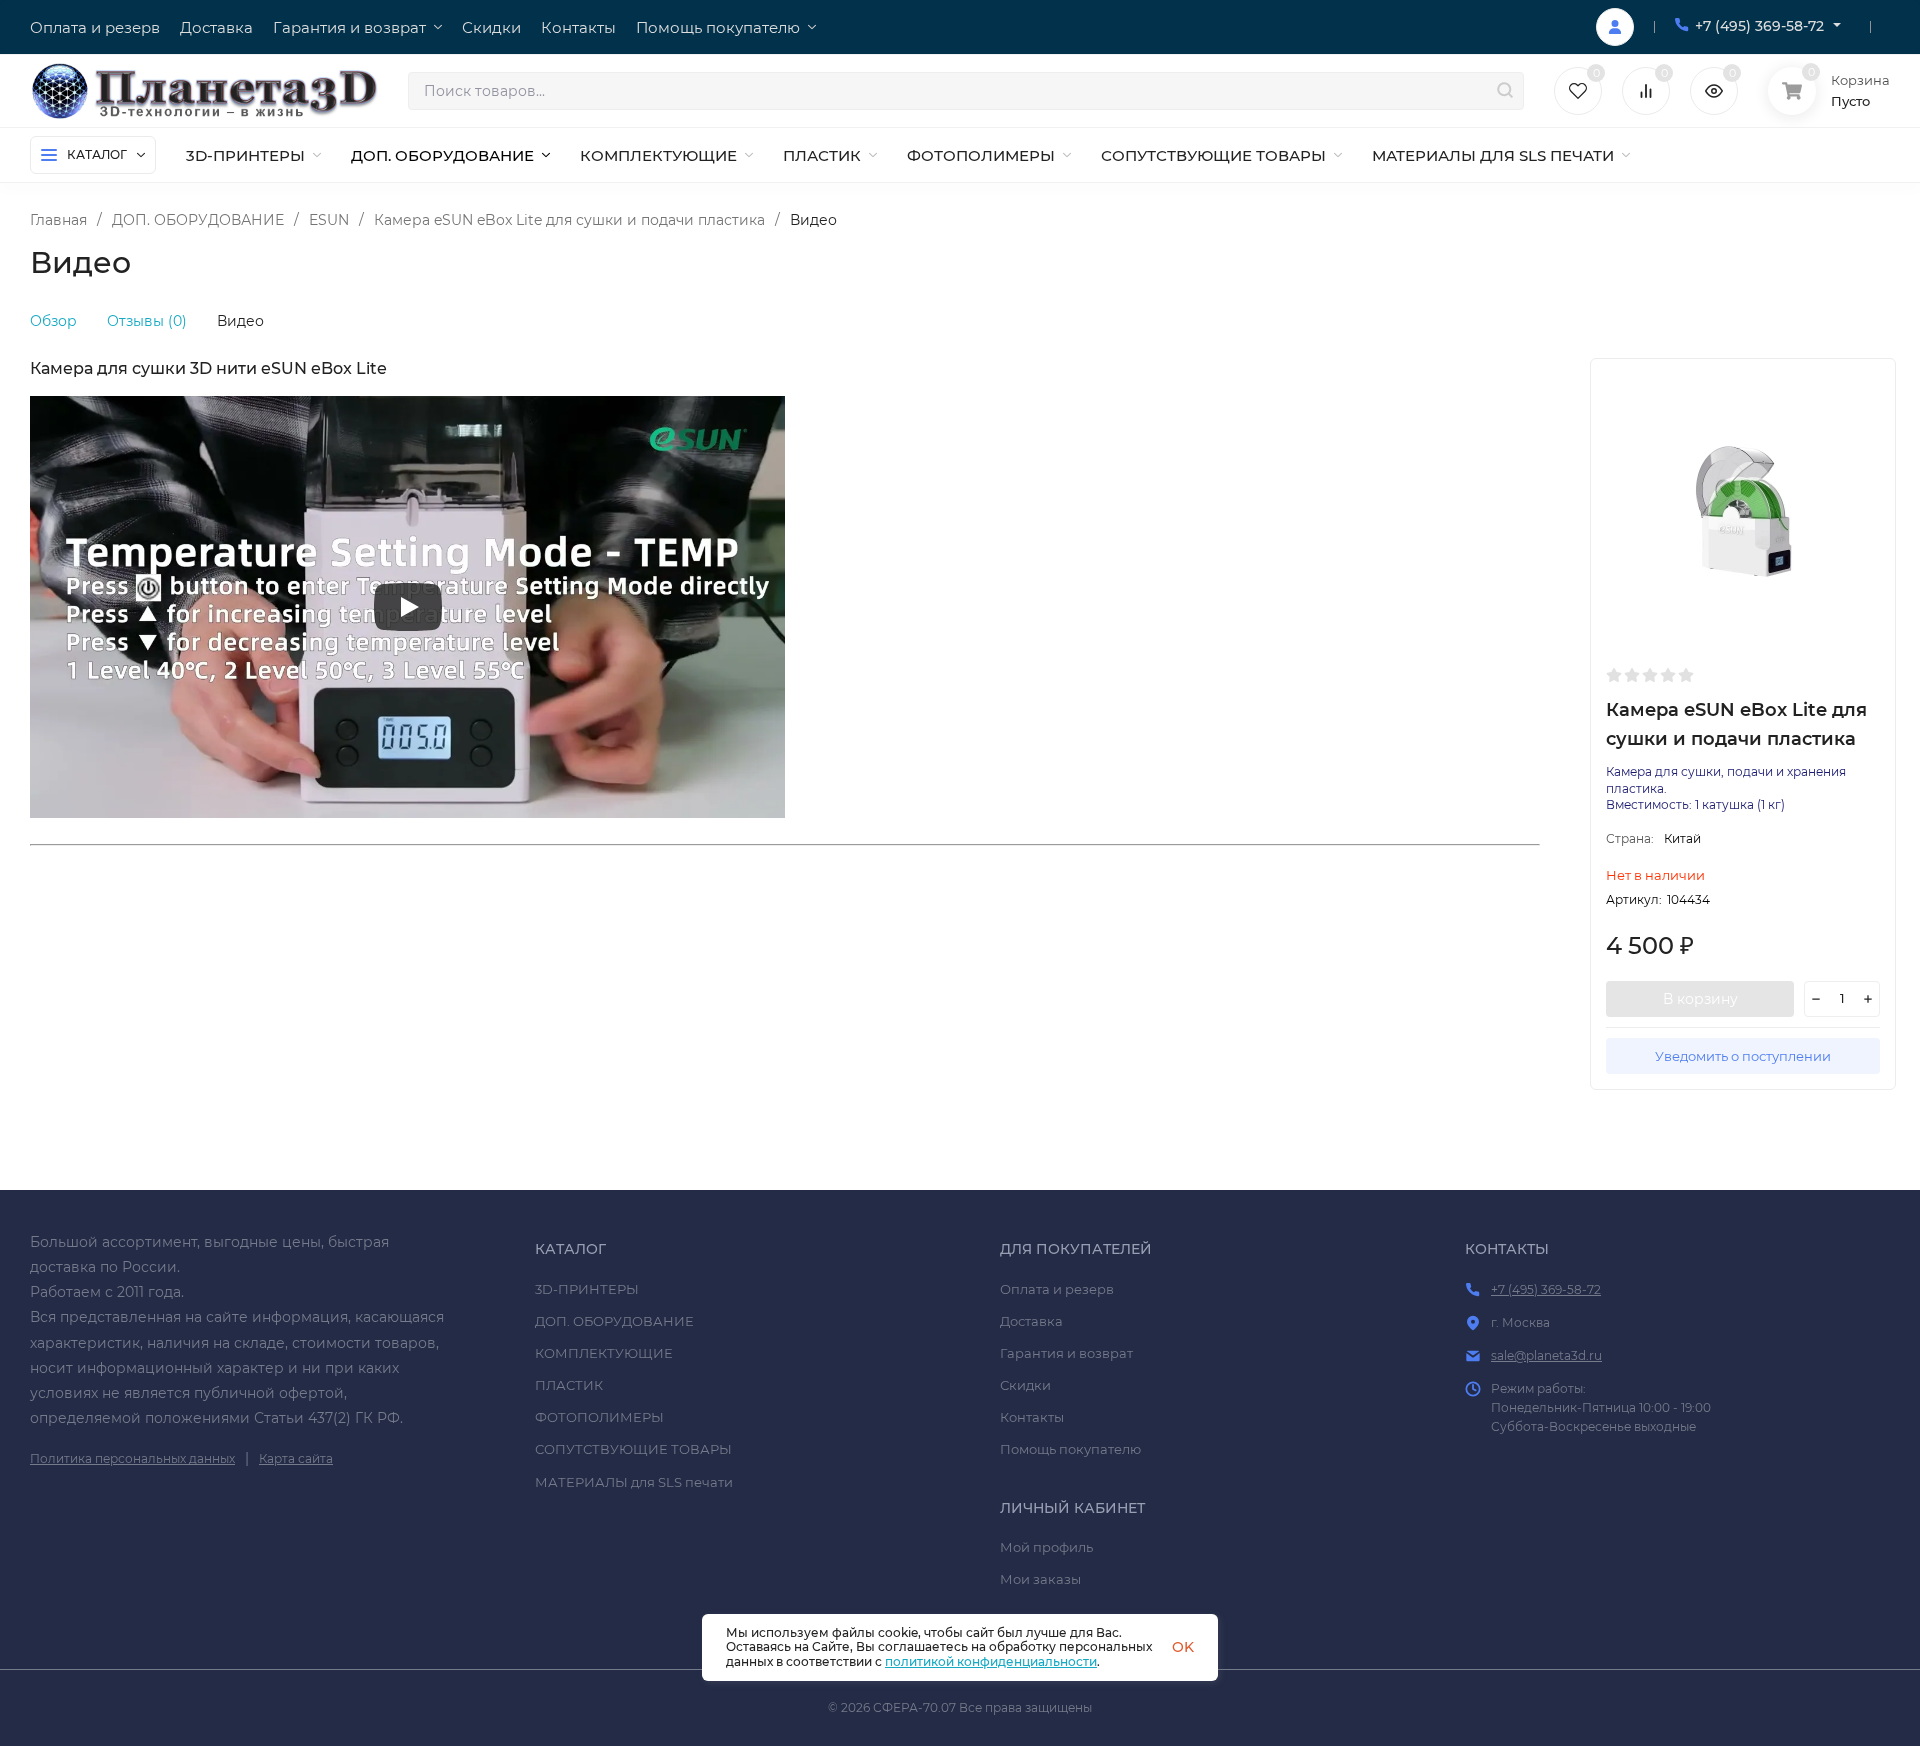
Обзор (53, 321)
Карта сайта (296, 1458)
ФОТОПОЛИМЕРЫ (599, 1417)
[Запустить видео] (408, 607)
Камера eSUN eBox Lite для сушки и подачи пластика (569, 220)
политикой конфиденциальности (991, 1661)
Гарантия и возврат (1066, 1353)
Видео (240, 321)
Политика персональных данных (132, 1458)
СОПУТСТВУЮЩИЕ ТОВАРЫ (633, 1449)
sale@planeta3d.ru (1546, 1355)
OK (1183, 1647)
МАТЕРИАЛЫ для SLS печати (634, 1482)
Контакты (1032, 1417)
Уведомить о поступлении (1743, 1056)
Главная (58, 220)
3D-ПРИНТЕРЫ (587, 1289)
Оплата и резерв (1057, 1289)
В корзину (1700, 999)
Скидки (1025, 1385)
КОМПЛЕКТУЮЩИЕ (604, 1353)
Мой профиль (1046, 1547)
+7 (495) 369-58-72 (1759, 26)
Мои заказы (1040, 1579)
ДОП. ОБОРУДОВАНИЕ (198, 220)
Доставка (1031, 1321)
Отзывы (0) (147, 321)
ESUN (329, 220)
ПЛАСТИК (569, 1385)
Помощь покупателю (1070, 1449)
